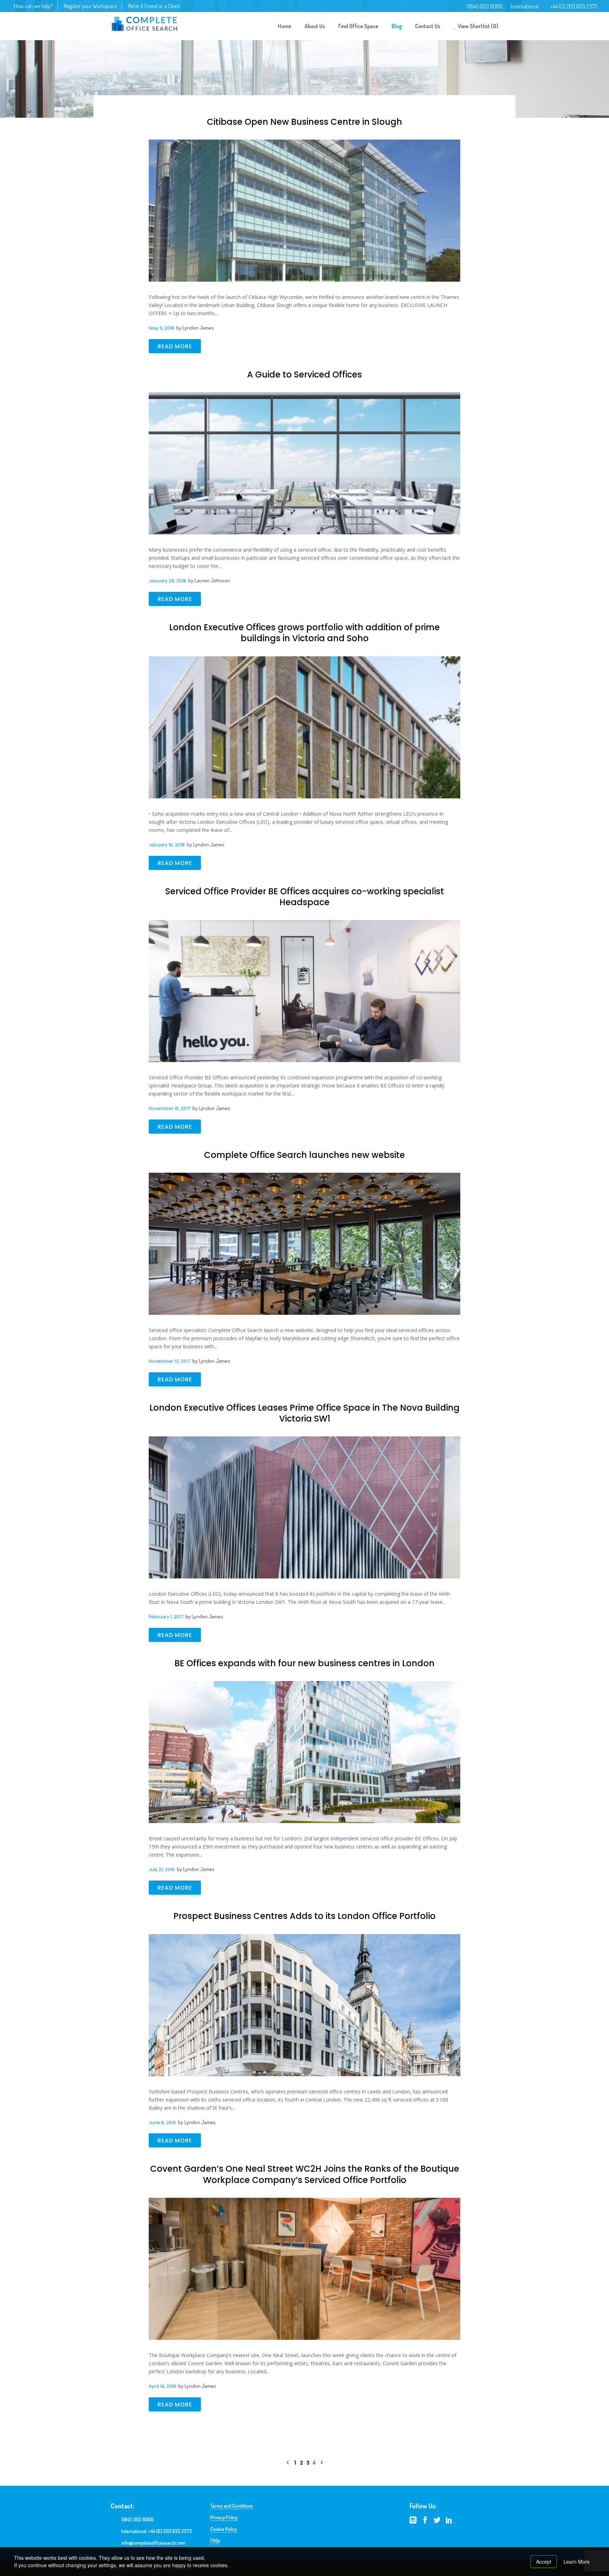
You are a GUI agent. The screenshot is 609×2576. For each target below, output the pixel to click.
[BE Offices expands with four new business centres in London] (304, 1734)
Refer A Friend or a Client (154, 6)
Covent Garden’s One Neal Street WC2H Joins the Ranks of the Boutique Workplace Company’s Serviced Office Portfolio (305, 2174)
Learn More (577, 2562)
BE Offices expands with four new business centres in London (304, 1663)
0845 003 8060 (485, 6)
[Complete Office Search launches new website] (304, 1226)
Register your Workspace (90, 6)
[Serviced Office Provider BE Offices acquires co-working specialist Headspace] (304, 973)
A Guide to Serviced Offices (304, 375)
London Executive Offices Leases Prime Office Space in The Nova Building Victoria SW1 (304, 1413)
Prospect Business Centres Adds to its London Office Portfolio (304, 1916)
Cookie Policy (224, 2529)
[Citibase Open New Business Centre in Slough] (304, 210)
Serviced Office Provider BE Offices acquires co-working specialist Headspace (305, 897)
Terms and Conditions (232, 2506)
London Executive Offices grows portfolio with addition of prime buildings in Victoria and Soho (304, 633)
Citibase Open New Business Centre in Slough (304, 122)
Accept (544, 2562)
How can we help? (33, 6)
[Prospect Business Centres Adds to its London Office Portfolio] (304, 2011)
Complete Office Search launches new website (304, 1155)
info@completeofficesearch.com (153, 2543)
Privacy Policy (224, 2517)
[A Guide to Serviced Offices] (304, 464)
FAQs (215, 2541)
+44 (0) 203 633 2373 (574, 6)
